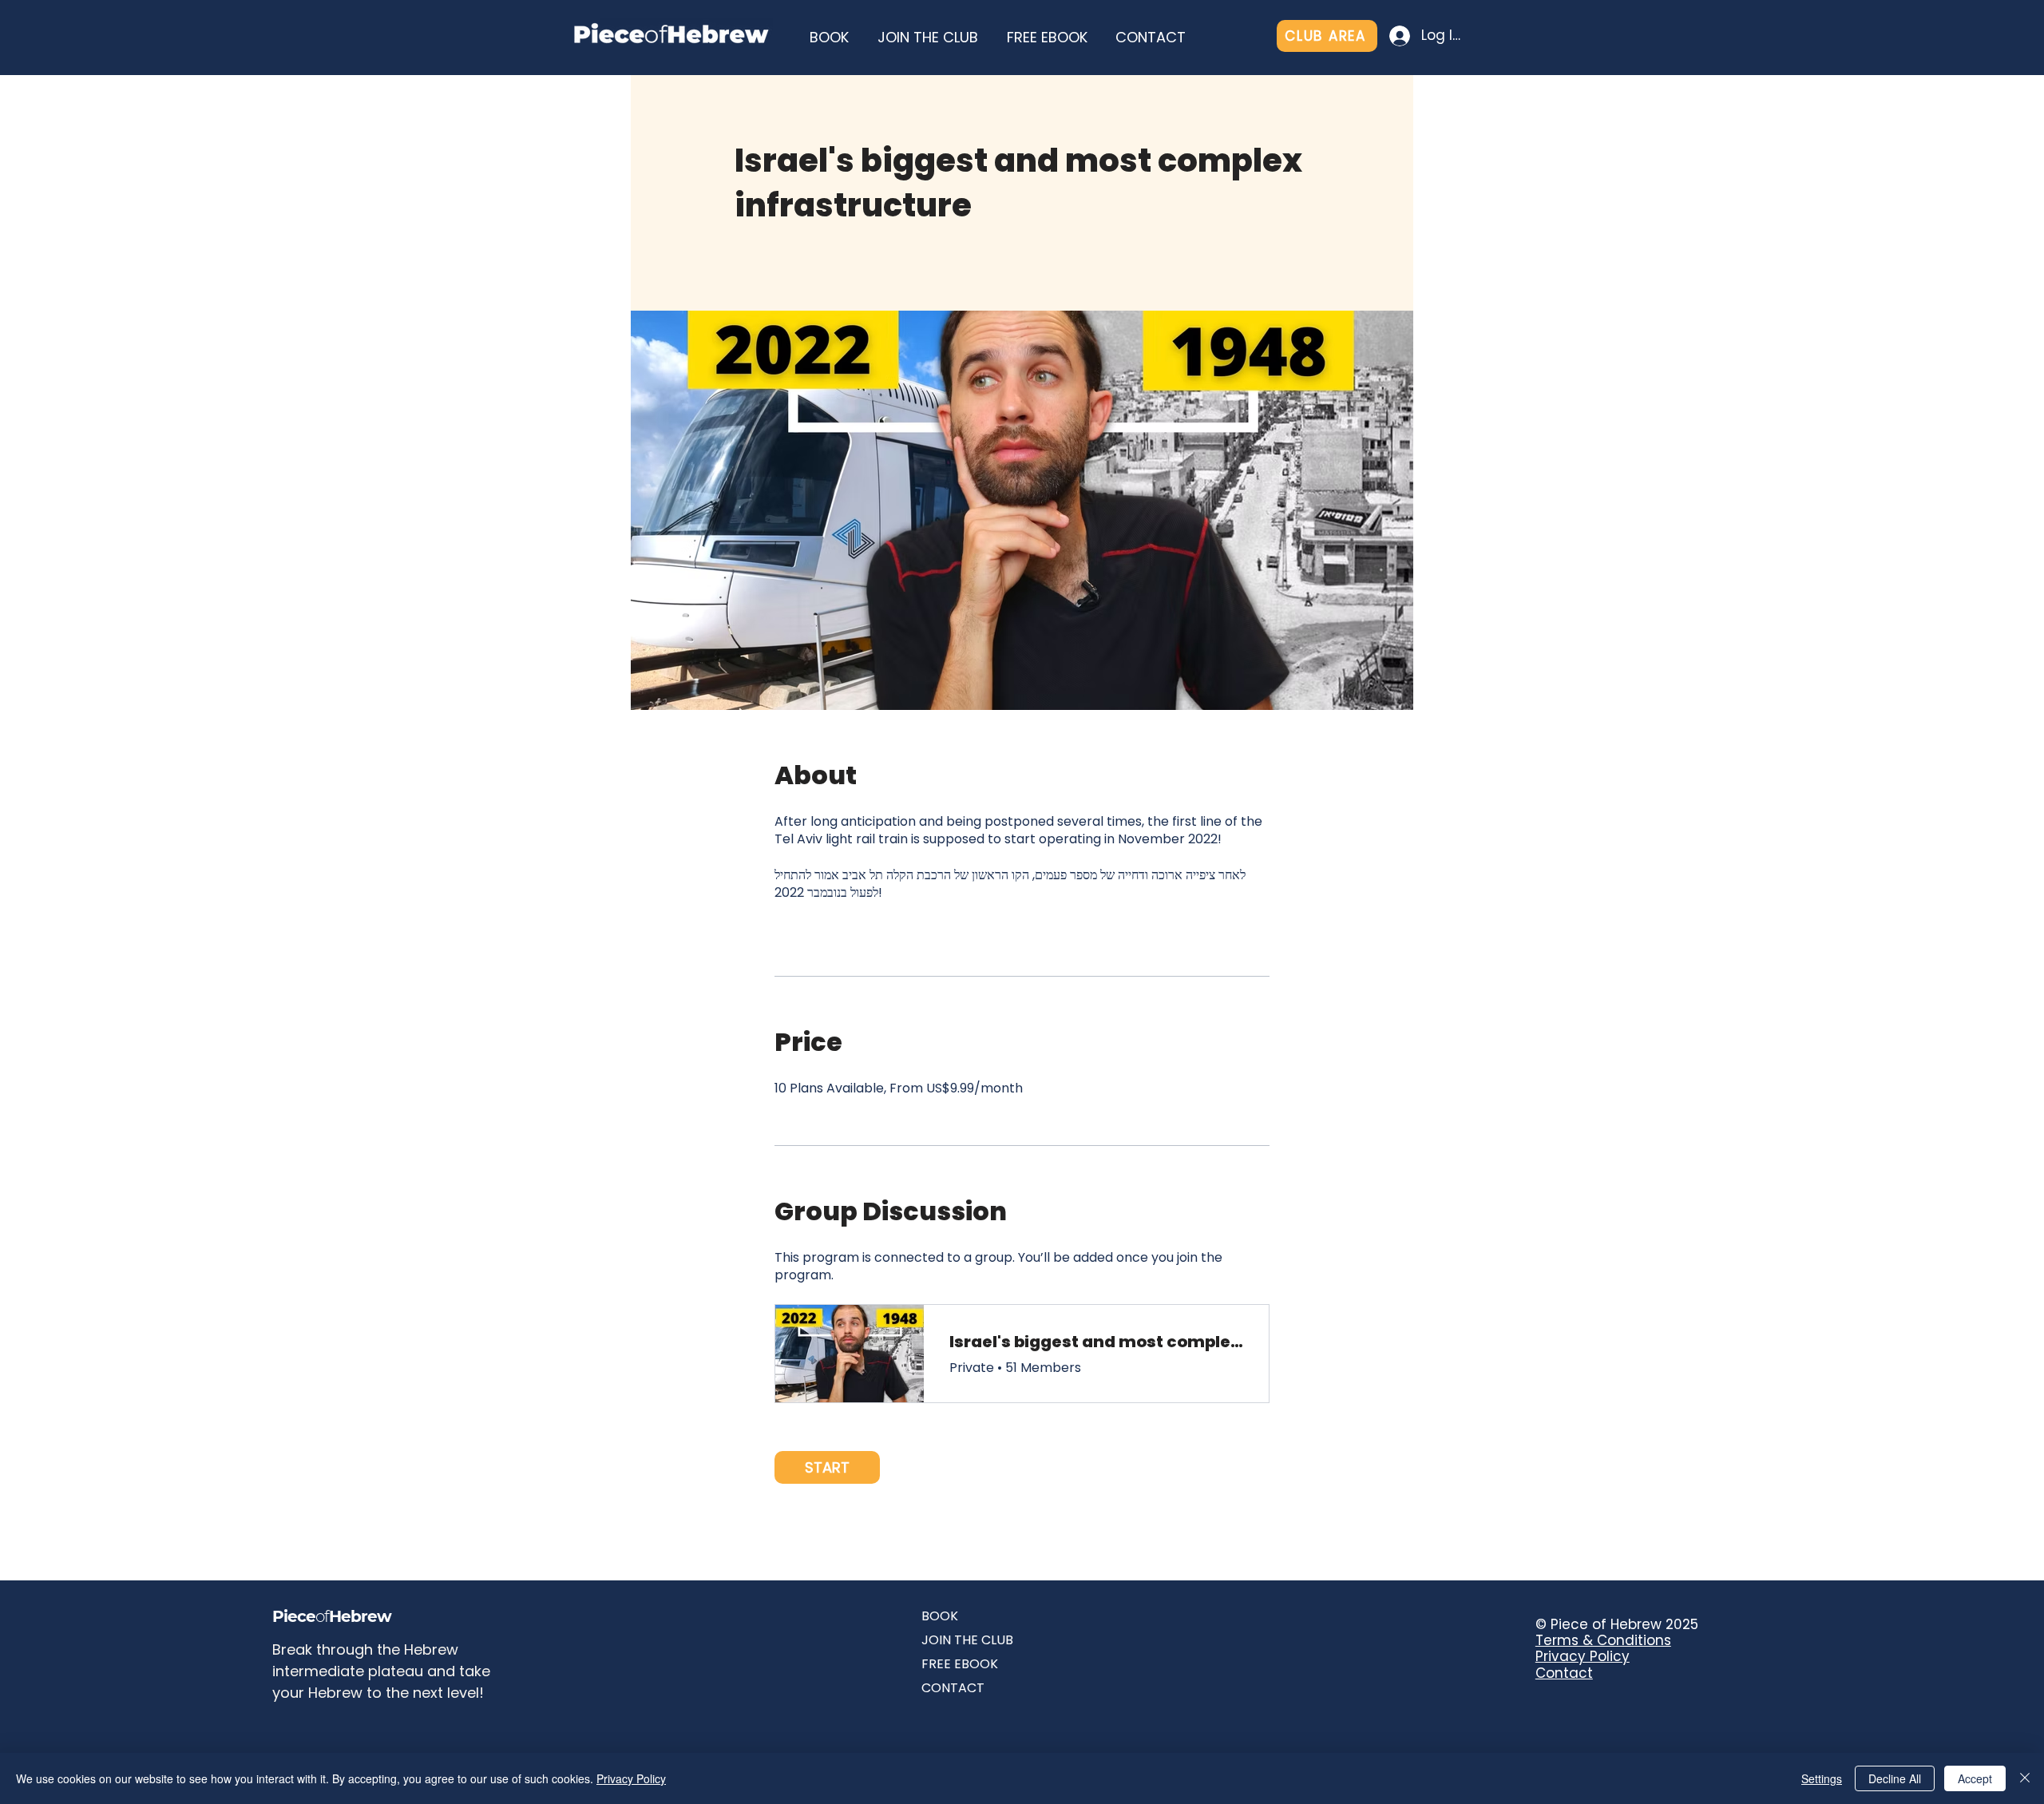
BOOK (940, 1616)
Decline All (1895, 1778)
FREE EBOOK (960, 1664)
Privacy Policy (1583, 1656)
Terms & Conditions (1603, 1640)
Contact (1564, 1673)
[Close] (2025, 1778)
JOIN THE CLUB (967, 1640)
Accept (1975, 1778)
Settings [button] (1822, 1778)
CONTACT (953, 1688)
